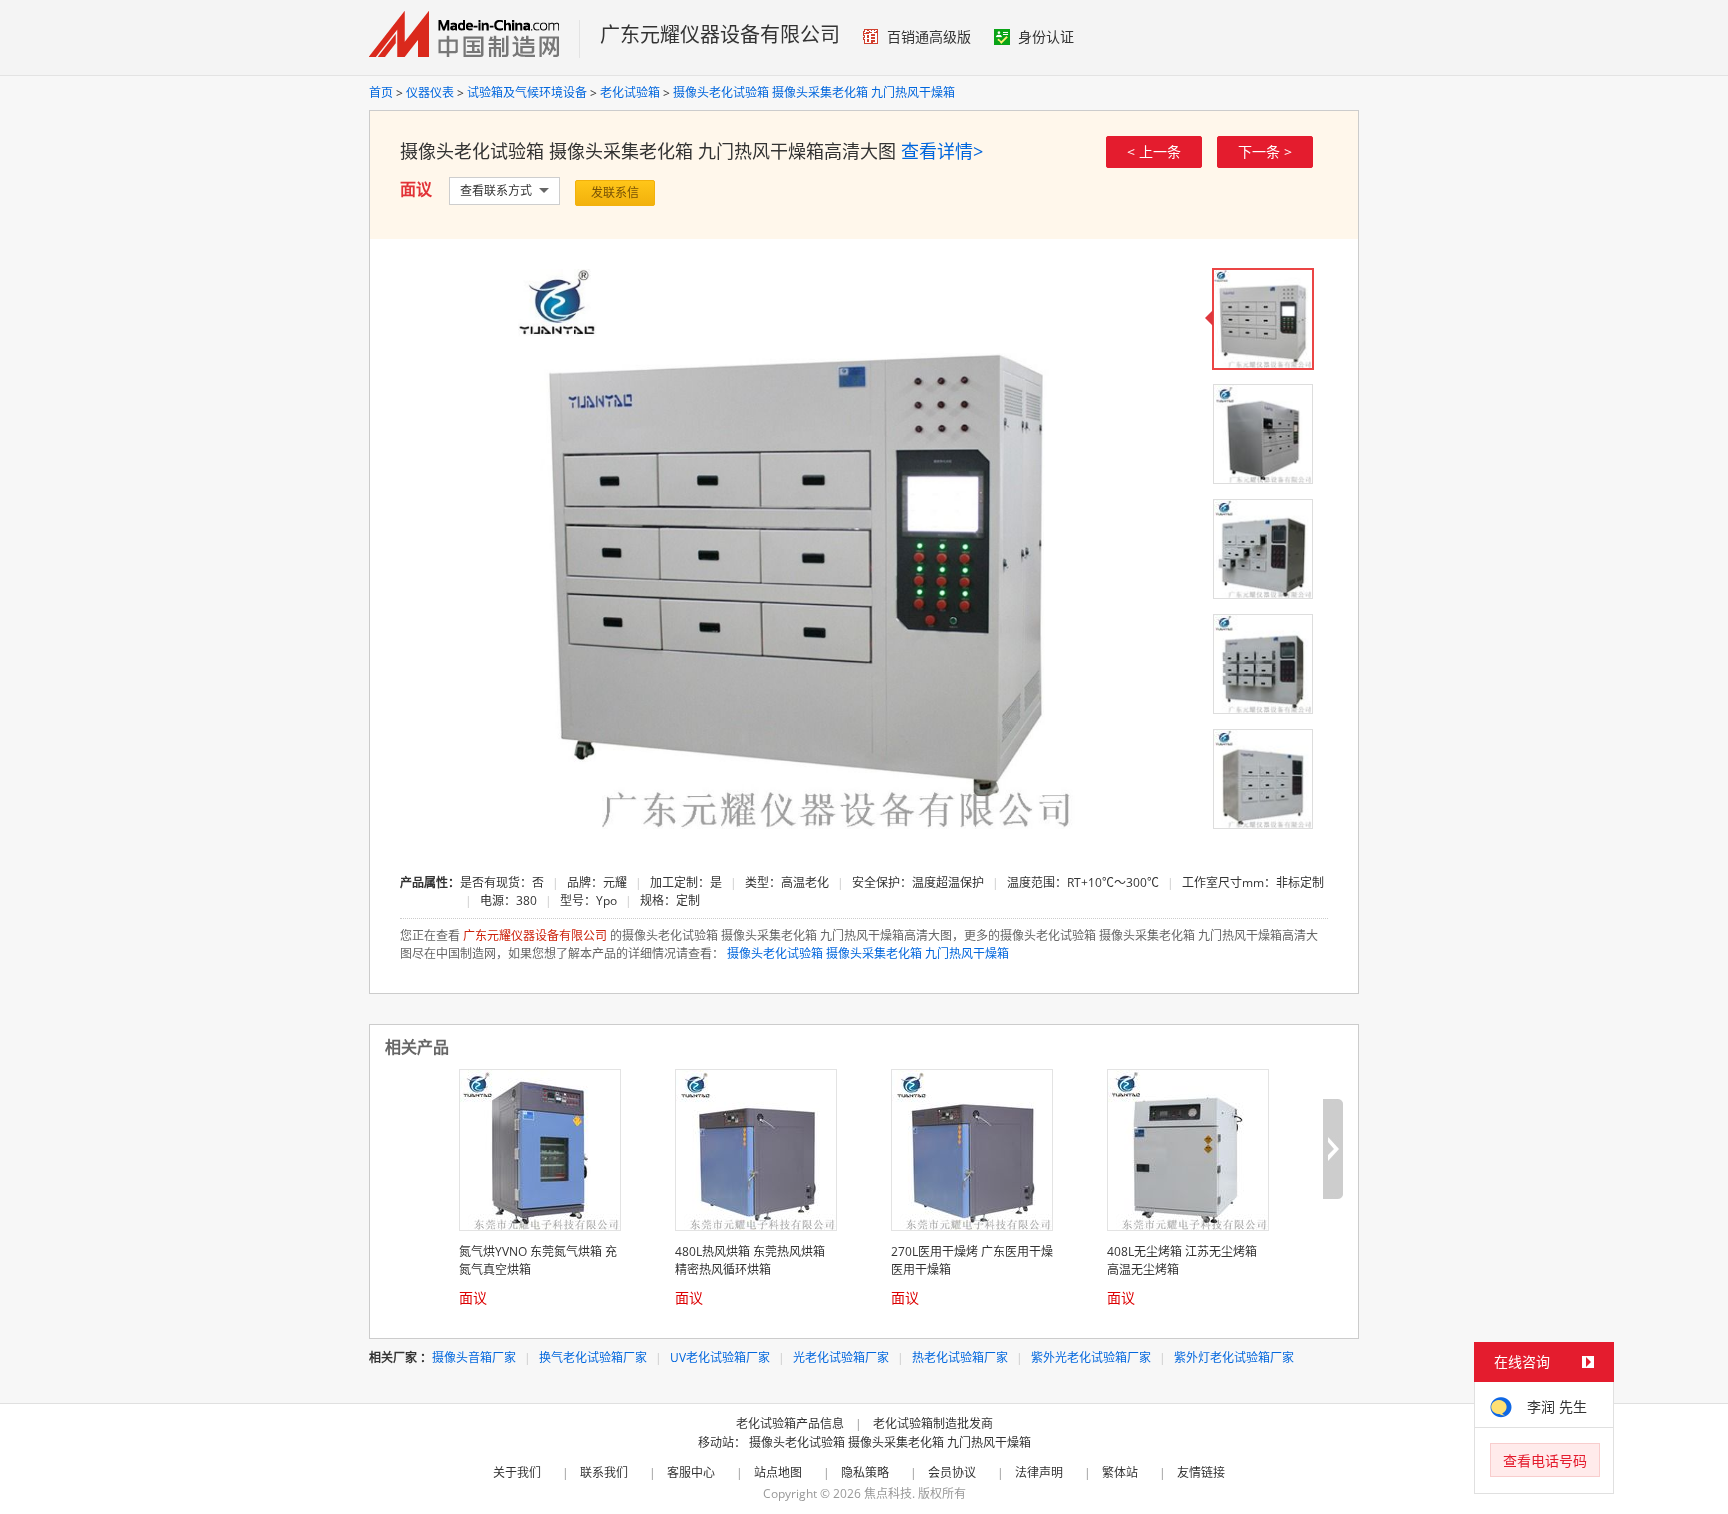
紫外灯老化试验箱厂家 (1234, 1357)
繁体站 (1120, 1472)
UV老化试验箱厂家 (720, 1357)
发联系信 (615, 192)
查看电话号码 (1545, 1460)
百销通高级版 (929, 36)
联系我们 (604, 1472)
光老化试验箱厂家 (841, 1357)
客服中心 (691, 1472)
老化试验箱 (630, 92)
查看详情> (942, 151)
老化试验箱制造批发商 (933, 1423)
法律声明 (1039, 1472)
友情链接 (1201, 1472)
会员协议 (952, 1472)
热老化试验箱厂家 (960, 1357)
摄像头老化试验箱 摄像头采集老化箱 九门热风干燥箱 (814, 92)
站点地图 (778, 1472)
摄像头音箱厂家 (474, 1357)
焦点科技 (888, 1493)
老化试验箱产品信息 (790, 1423)
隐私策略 (865, 1472)
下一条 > (1265, 151)
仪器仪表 (430, 92)
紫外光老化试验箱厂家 (1091, 1357)
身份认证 (1046, 36)
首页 (381, 92)
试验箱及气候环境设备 (527, 92)
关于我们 (517, 1472)
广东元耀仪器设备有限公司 (720, 34)
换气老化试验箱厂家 (593, 1357)
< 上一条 (1154, 151)
